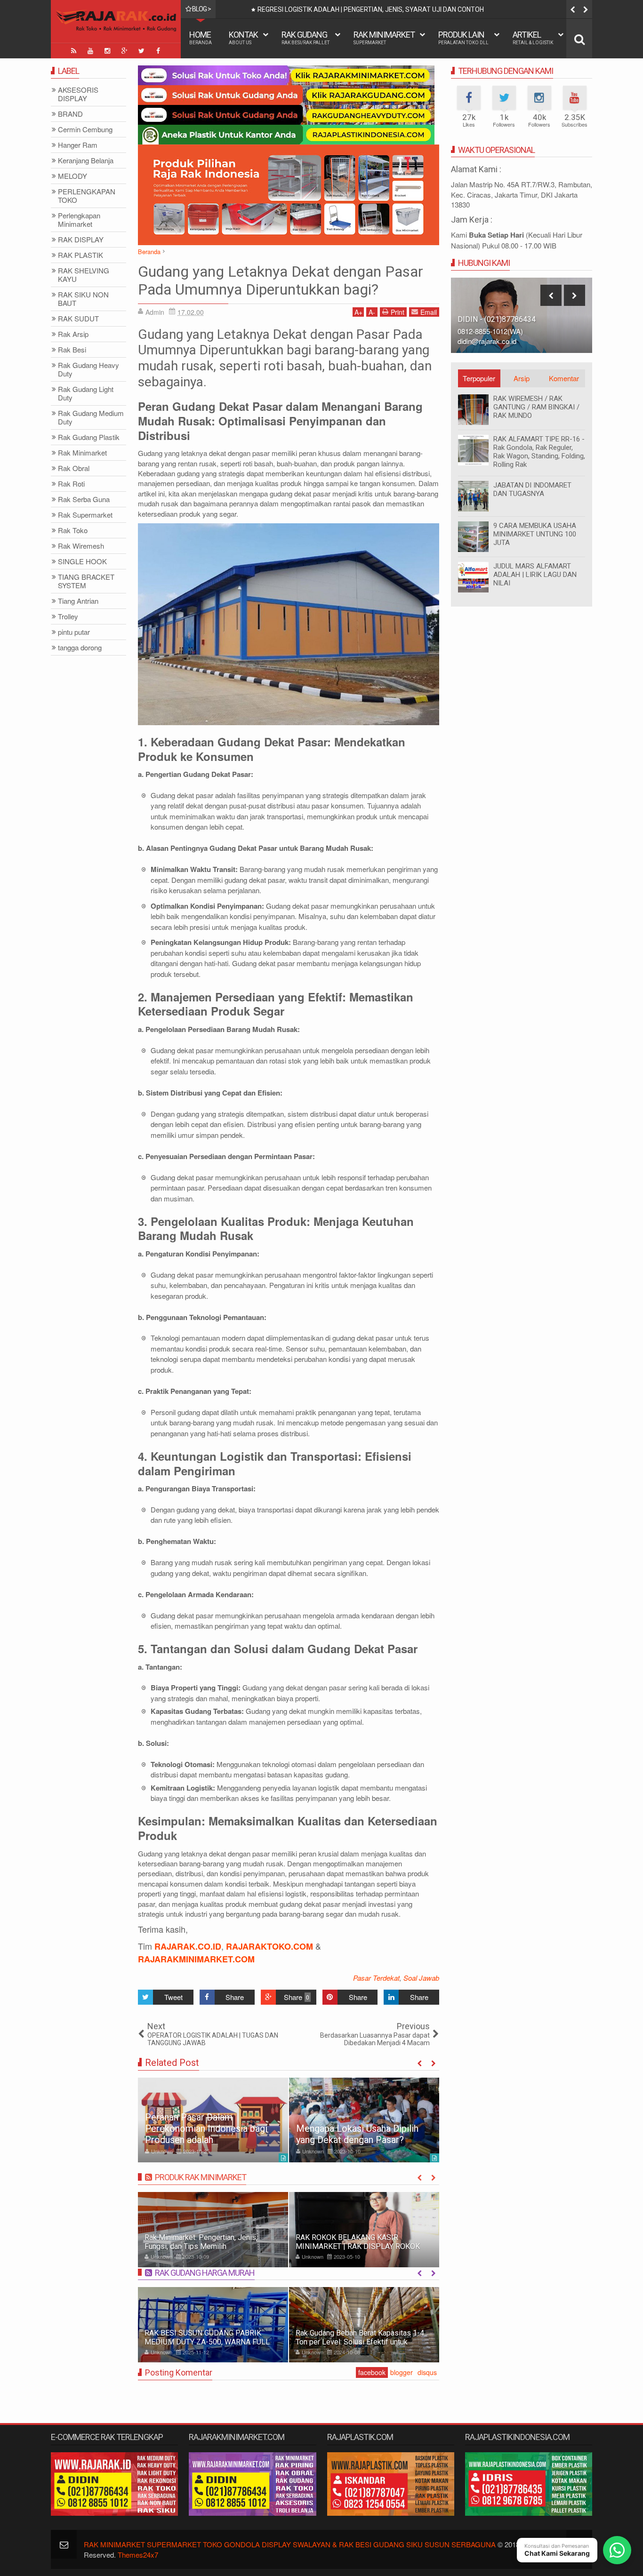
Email (429, 312)
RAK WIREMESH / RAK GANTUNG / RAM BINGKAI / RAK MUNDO (536, 407)
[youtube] (90, 51)
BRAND (70, 114)
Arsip (522, 378)
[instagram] (107, 51)
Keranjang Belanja (86, 161)
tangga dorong (80, 648)
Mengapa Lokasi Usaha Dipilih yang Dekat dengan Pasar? (357, 2134)
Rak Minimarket (384, 37)
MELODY (72, 176)
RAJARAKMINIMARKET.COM (196, 1959)
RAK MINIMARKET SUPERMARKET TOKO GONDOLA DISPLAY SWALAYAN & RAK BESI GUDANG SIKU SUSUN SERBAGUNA (290, 2544)
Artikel (533, 37)
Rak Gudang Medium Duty (91, 418)
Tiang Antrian (78, 601)
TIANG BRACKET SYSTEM (86, 581)
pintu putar (74, 632)
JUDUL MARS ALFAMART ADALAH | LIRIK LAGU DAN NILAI (535, 575)
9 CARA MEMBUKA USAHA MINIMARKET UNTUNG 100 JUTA (535, 534)
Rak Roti (71, 484)
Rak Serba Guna (84, 500)
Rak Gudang (305, 37)
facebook (372, 2372)
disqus (427, 2372)
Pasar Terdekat (376, 1978)
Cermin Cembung (85, 130)
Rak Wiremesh (81, 546)
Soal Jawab (421, 1978)
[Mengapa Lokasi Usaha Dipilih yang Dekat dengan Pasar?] (364, 2120)
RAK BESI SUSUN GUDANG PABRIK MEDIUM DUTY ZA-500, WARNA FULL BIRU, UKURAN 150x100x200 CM (207, 2342)
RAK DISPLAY (81, 240)
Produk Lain (463, 37)
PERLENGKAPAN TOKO (87, 196)
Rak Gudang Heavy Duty (88, 370)
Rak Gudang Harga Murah (205, 2273)
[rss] (73, 51)
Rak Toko (73, 531)
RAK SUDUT (78, 319)
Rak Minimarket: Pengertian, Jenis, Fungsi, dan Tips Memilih (201, 2242)
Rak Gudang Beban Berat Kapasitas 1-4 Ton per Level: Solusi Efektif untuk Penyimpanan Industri (360, 2342)
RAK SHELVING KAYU (84, 275)
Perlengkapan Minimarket (79, 220)
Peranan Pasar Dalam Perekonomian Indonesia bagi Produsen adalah (206, 2128)
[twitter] (141, 51)
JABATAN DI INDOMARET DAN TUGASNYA (532, 489)
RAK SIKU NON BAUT (83, 299)
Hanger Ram (78, 145)
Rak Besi (72, 350)
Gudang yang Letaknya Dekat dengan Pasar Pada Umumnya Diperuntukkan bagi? (281, 280)
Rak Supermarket (85, 515)
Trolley (68, 617)
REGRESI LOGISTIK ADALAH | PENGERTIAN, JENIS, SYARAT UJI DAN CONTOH (371, 9)
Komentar (564, 378)
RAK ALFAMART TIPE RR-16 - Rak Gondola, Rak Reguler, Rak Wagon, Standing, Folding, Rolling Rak (539, 452)
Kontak (243, 37)
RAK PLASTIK (80, 255)
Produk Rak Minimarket (201, 2177)
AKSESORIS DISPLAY (78, 94)
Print (398, 312)
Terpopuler (479, 378)
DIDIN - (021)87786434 (497, 319)
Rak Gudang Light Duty (86, 394)
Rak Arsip (73, 334)
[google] (124, 51)
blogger (402, 2372)
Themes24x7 (138, 2555)
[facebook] (158, 51)
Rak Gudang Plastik (89, 437)
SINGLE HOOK (82, 562)
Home (201, 37)
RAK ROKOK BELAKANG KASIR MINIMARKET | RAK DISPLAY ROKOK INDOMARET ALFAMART (358, 2246)
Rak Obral (74, 468)
